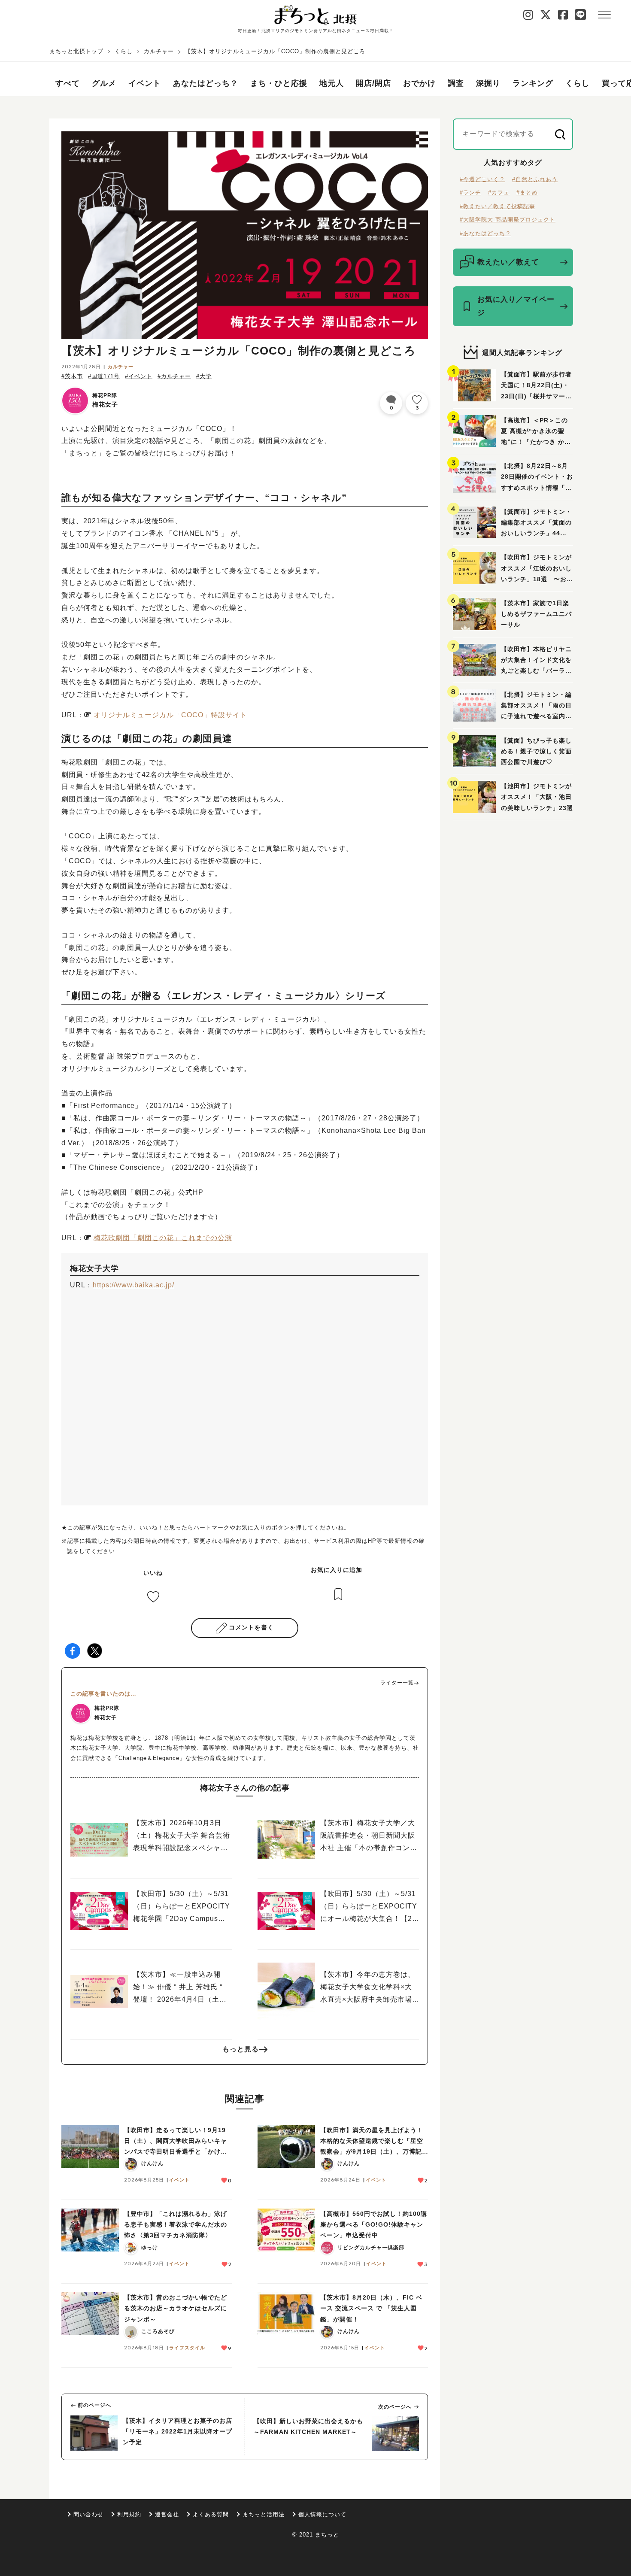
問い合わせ (88, 2514)
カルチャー (159, 51)
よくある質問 (211, 2514)
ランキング (533, 83)
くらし (124, 51)
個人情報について (322, 2514)
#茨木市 (72, 376)
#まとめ (527, 193)
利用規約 (129, 2514)
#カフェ (499, 193)
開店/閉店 (373, 83)
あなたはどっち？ (206, 83)
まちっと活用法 (264, 2514)
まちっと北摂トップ (76, 51)
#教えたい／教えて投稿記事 (498, 206)
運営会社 (167, 2514)
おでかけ (419, 83)
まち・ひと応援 (279, 83)
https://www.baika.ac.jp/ (133, 1285)
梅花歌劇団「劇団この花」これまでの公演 (163, 1238)
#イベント (139, 376)
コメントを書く (251, 1627)
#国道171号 (104, 376)
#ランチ (470, 193)
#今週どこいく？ (482, 179)
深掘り (488, 83)
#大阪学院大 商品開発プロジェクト (508, 220)
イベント (145, 83)
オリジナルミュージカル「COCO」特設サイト (170, 715)
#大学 (204, 376)
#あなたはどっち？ (485, 233)
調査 (456, 83)
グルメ (104, 83)
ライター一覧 (397, 1683)
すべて (68, 83)
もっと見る (241, 2049)
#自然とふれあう (535, 179)
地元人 (332, 83)
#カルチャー (174, 376)
